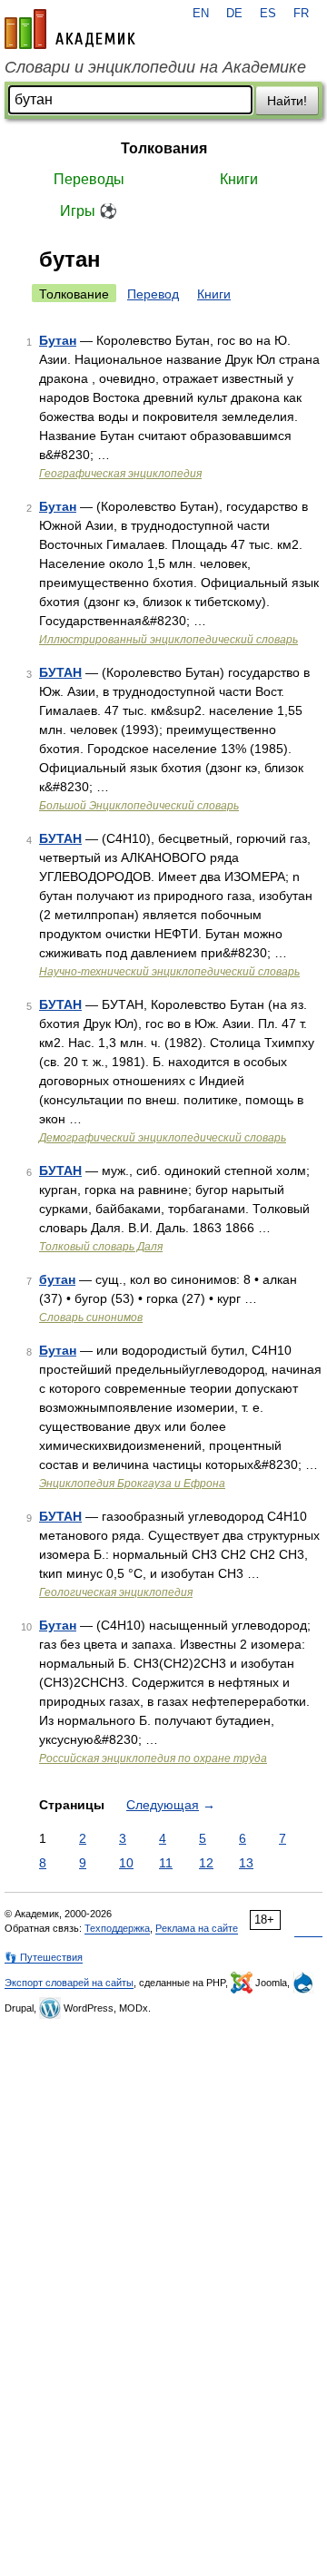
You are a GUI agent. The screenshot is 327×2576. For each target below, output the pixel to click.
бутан (57, 1279)
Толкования (164, 148)
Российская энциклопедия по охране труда (153, 1758)
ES (268, 14)
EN (201, 14)
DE (234, 14)
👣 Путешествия (44, 1957)
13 (246, 1863)
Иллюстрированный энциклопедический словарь (168, 640)
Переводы (89, 179)
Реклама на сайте (197, 1928)
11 (166, 1863)
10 (126, 1863)
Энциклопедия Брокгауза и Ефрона (132, 1484)
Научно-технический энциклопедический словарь (169, 972)
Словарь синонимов (91, 1317)
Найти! (287, 101)
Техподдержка (117, 1928)
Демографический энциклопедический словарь (163, 1138)
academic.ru (70, 29)
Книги (239, 179)
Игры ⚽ (89, 211)
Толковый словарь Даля (101, 1247)
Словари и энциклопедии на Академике (155, 67)
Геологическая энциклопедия (116, 1592)
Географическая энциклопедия (120, 474)
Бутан (58, 340)
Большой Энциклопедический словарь (139, 806)
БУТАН (60, 672)
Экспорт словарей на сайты (69, 1983)
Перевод (153, 294)
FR (301, 14)
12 (206, 1863)
